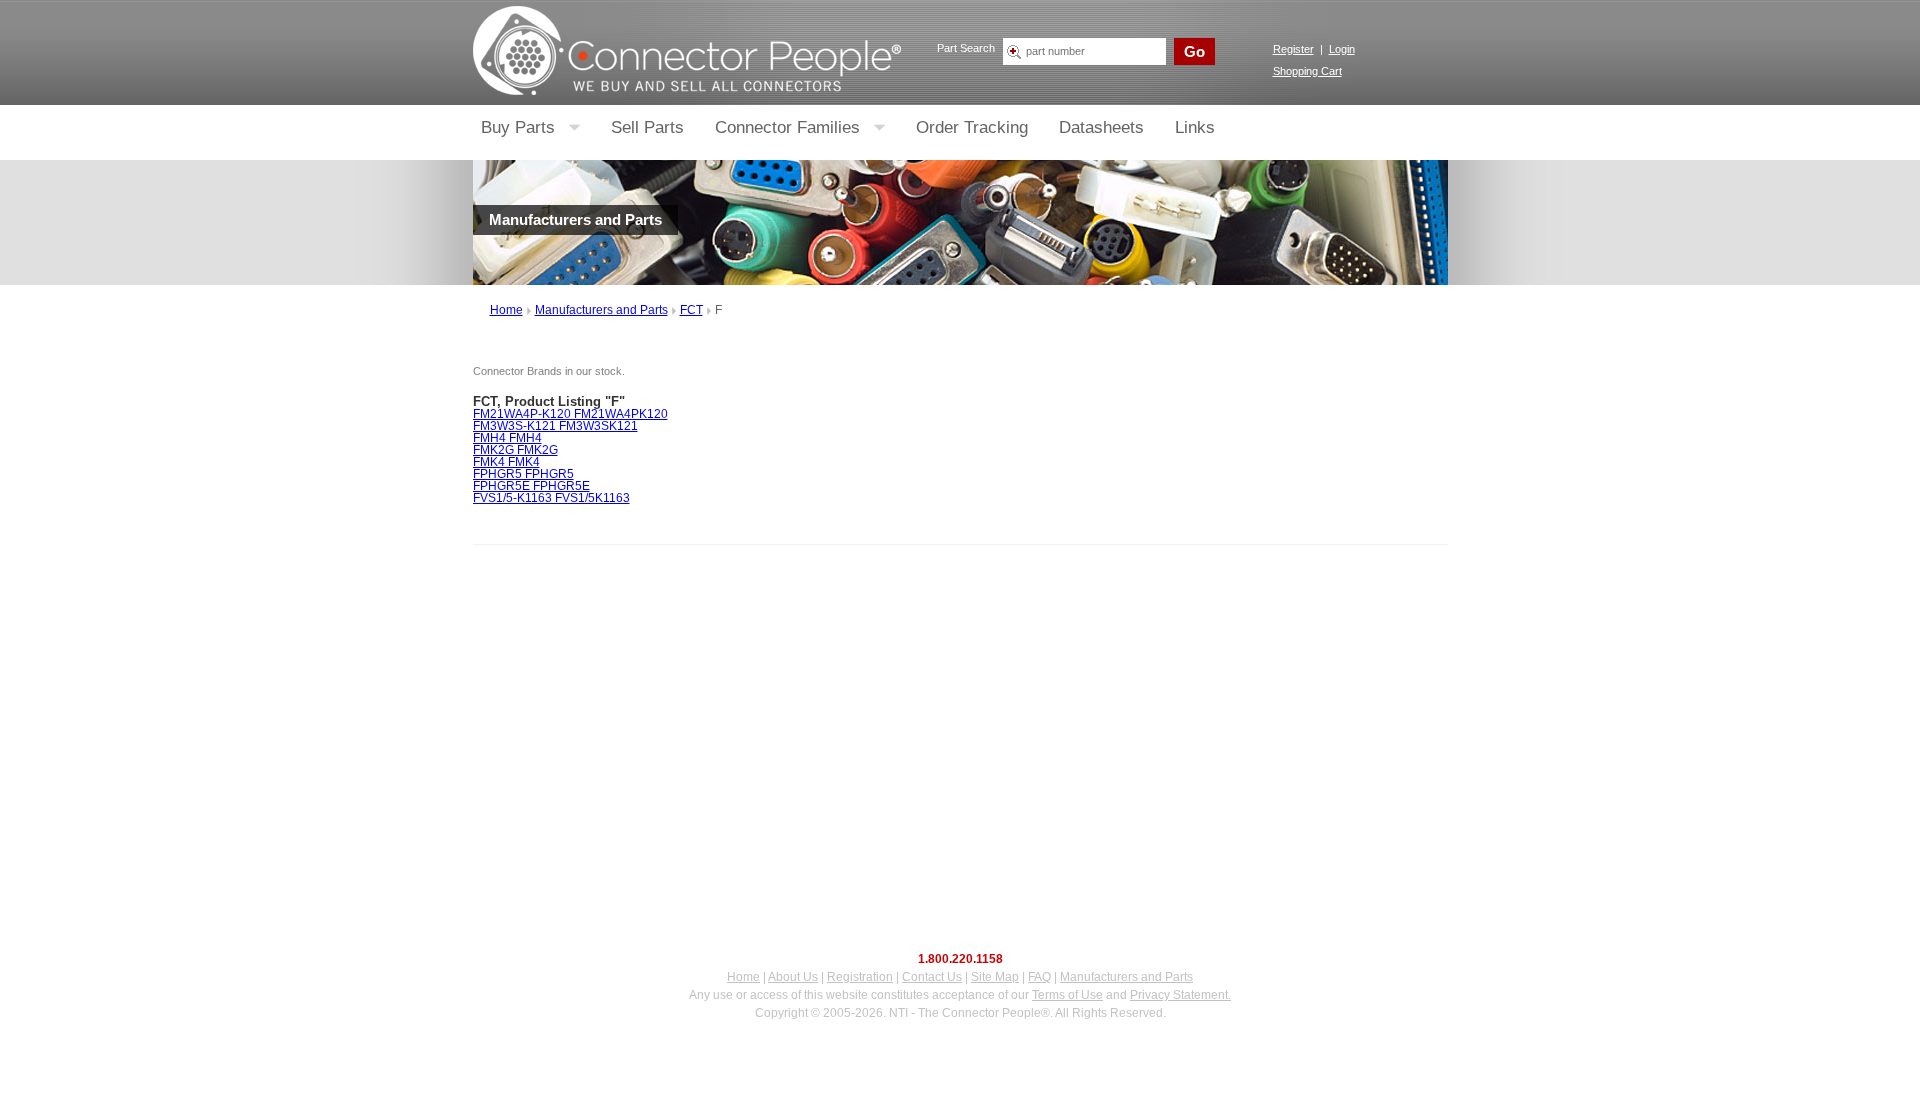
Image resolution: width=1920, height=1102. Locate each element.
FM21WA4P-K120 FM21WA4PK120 (570, 414)
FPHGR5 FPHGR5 (523, 474)
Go (1194, 51)
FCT (691, 310)
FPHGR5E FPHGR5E (531, 486)
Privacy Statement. (1180, 995)
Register (1293, 49)
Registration (860, 977)
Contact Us (932, 977)
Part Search (966, 48)
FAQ (1039, 977)
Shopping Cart (1307, 71)
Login (1342, 49)
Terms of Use (1067, 995)
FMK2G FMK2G (515, 450)
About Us (793, 977)
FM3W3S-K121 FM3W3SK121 (555, 426)
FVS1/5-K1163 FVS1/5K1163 (551, 498)
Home (506, 310)
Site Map (995, 977)
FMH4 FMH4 (507, 438)
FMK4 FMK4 (506, 462)
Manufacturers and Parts (601, 310)
